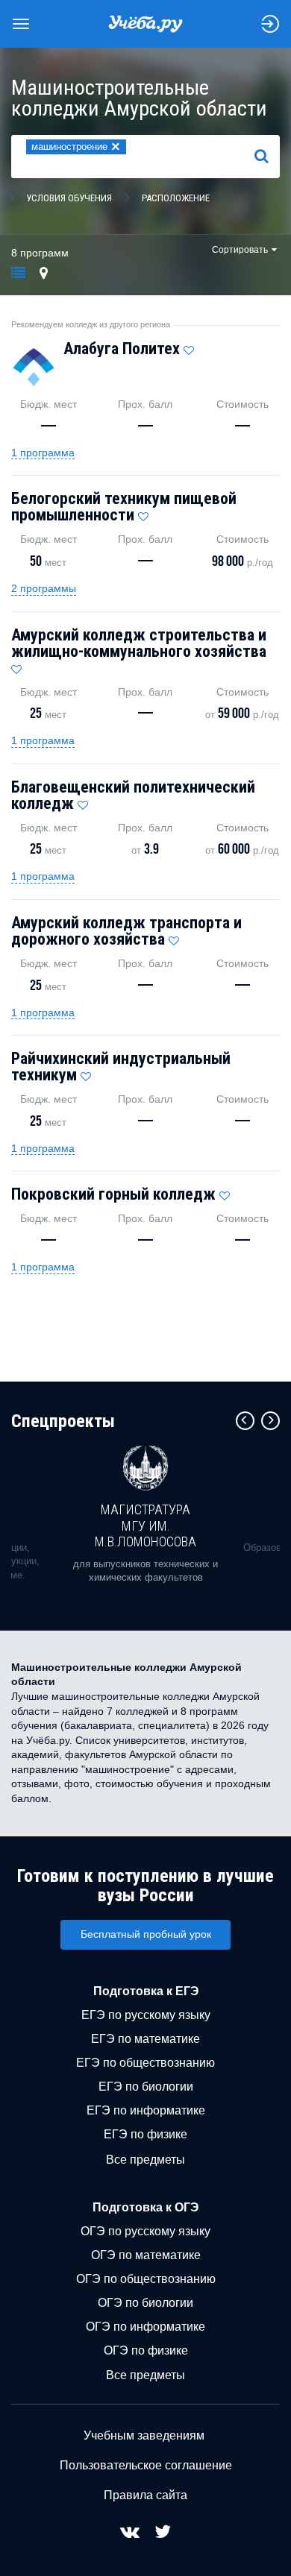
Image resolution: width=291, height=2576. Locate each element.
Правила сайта (145, 2495)
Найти (267, 156)
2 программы (44, 588)
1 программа (43, 453)
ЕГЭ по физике (145, 2134)
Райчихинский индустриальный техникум (121, 1067)
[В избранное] (189, 347)
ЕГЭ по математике (145, 2039)
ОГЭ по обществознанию (146, 2279)
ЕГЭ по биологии (146, 2087)
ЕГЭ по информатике (146, 2110)
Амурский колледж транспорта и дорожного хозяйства (126, 931)
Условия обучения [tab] (69, 198)
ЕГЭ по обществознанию (145, 2063)
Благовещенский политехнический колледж (133, 795)
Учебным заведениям (144, 2435)
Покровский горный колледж (113, 1194)
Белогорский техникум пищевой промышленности (124, 507)
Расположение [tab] (176, 198)
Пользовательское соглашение (146, 2465)
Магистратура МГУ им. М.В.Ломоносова (145, 1525)
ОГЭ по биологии (145, 2303)
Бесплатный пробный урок (146, 1934)
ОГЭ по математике (146, 2255)
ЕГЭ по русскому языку (146, 2015)
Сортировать (240, 250)
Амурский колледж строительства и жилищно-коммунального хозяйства (139, 643)
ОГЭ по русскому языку (145, 2231)
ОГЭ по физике (146, 2350)
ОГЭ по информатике (145, 2327)
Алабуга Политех (122, 349)
